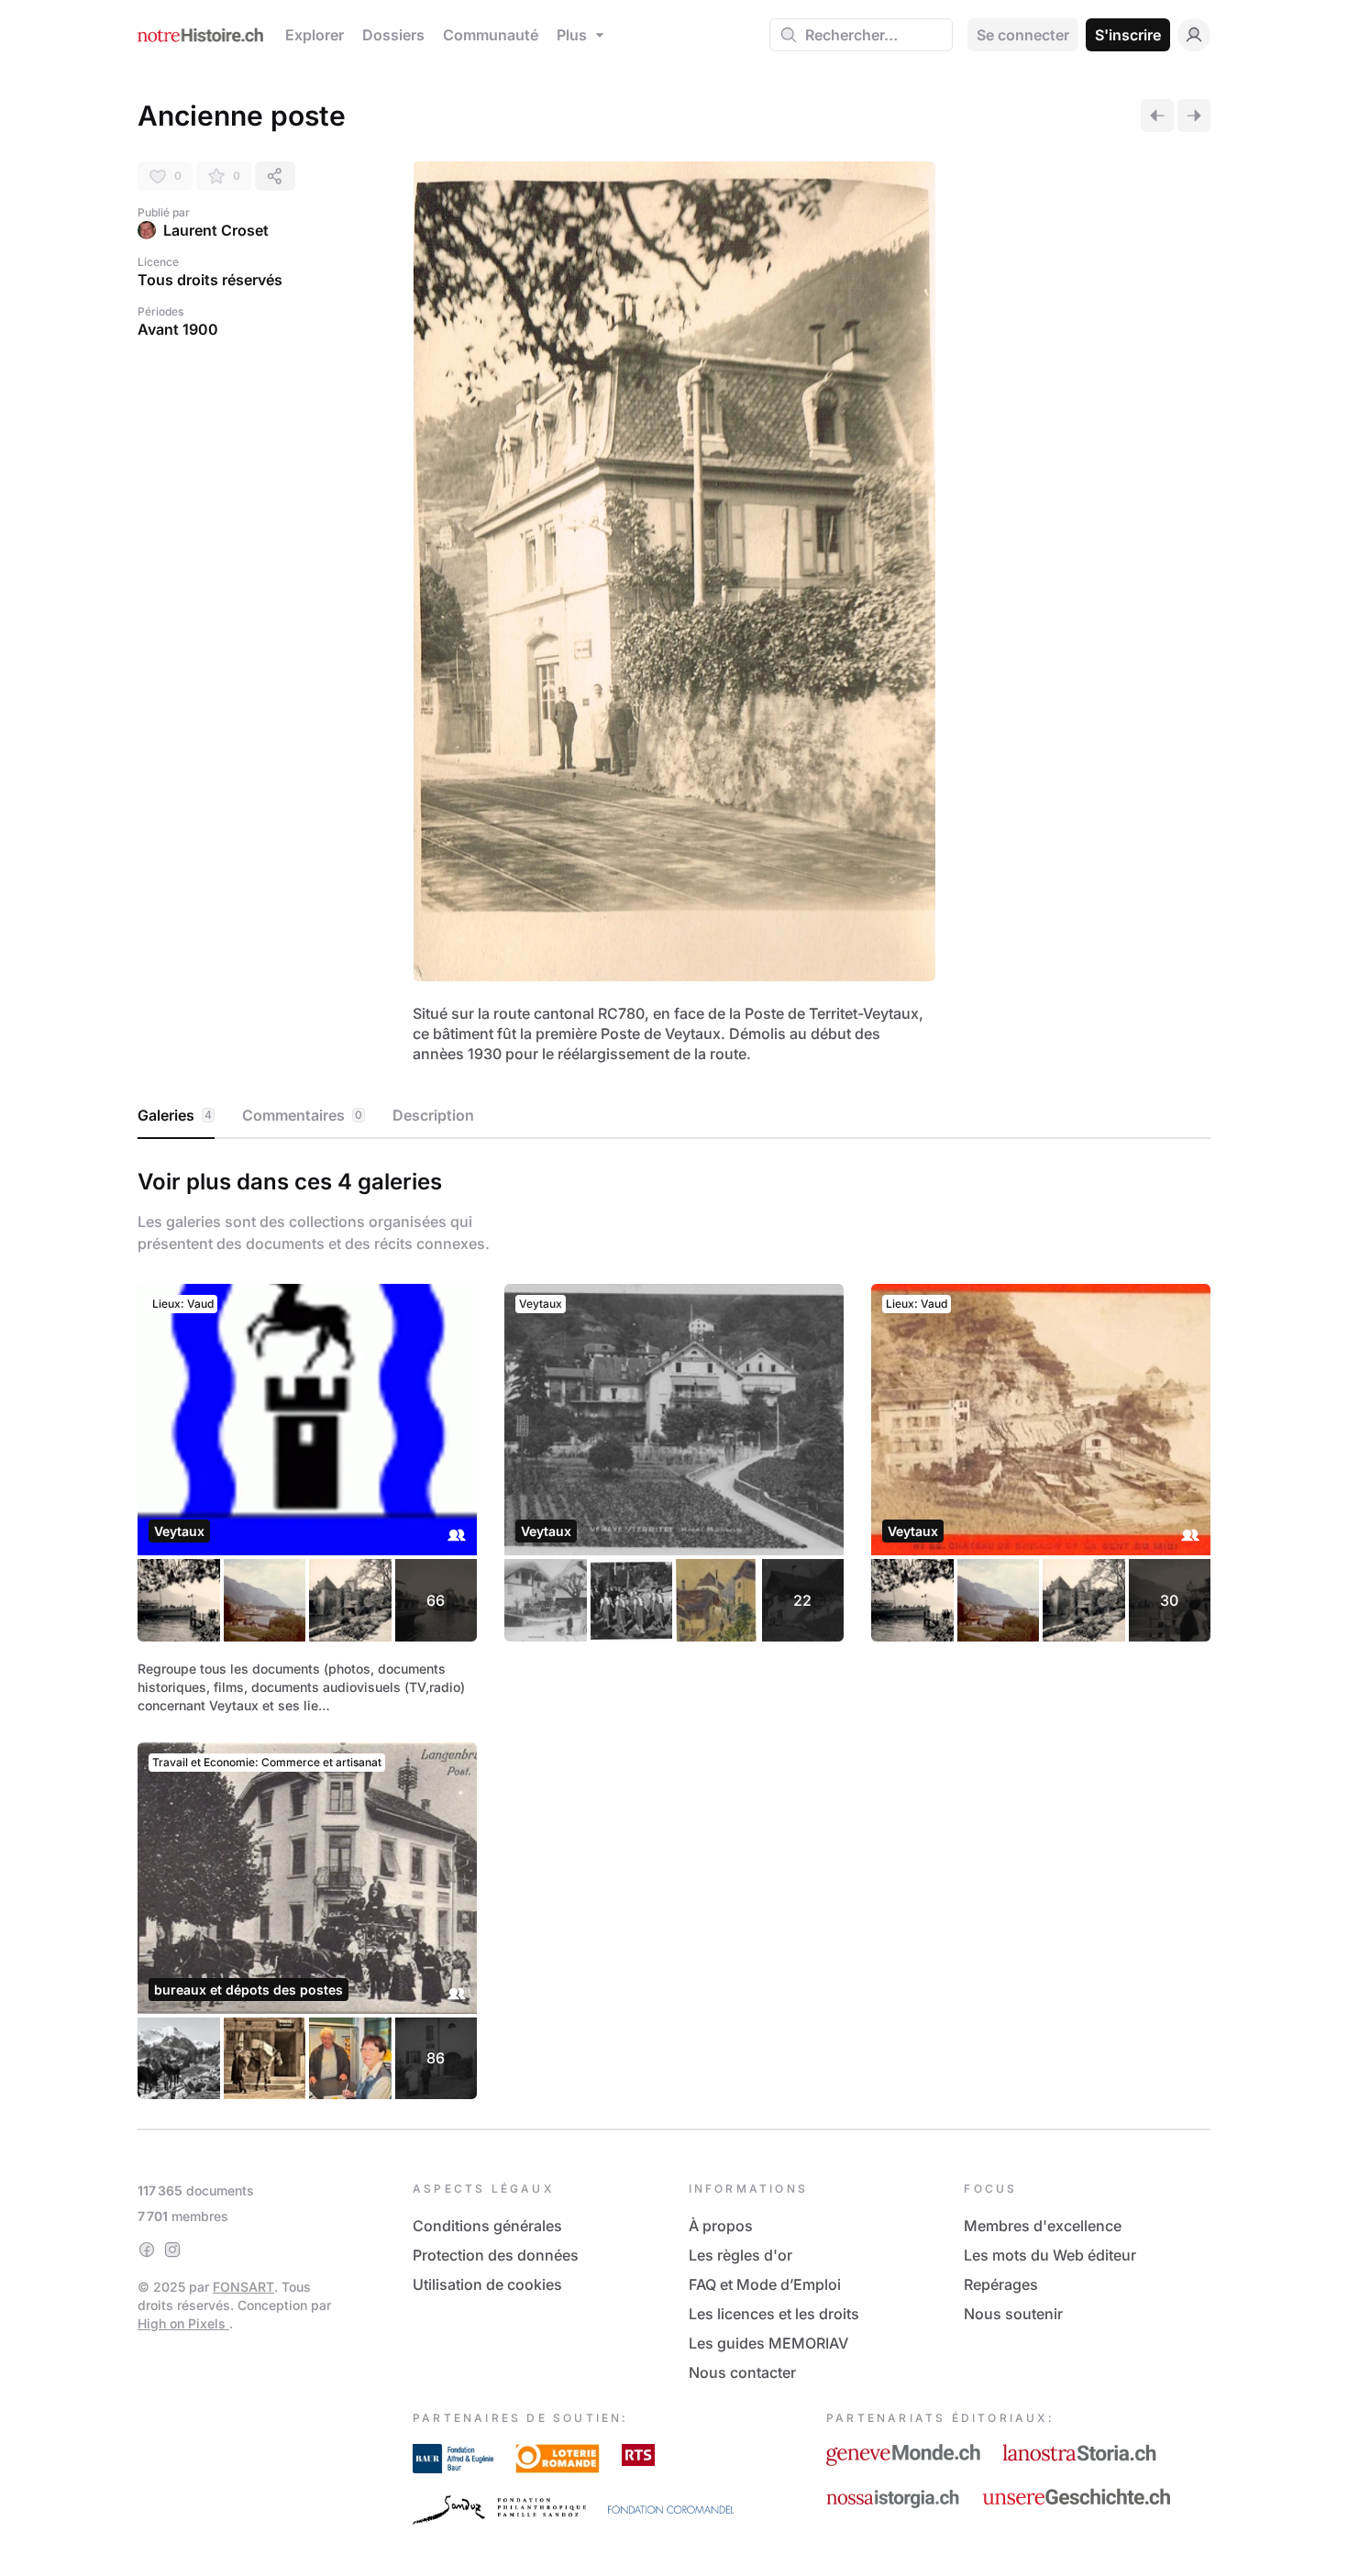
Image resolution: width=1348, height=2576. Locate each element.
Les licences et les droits (774, 2314)
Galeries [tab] (175, 1115)
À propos (721, 2226)
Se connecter (1023, 35)
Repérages (1001, 2284)
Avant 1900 (178, 329)
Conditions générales (487, 2226)
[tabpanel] (674, 1630)
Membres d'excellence (1043, 2226)
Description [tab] (433, 1115)
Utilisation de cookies (487, 2284)
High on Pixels (183, 2323)
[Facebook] (147, 2250)
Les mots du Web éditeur (1050, 2255)
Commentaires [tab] (302, 1115)
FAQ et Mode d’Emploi (765, 2284)
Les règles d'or (740, 2255)
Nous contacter (742, 2372)
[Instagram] (172, 2250)
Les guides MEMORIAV (768, 2343)
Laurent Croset (216, 230)
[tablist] (674, 1116)
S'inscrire (1128, 35)
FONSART (243, 2287)
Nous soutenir (1013, 2314)
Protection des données (496, 2255)
